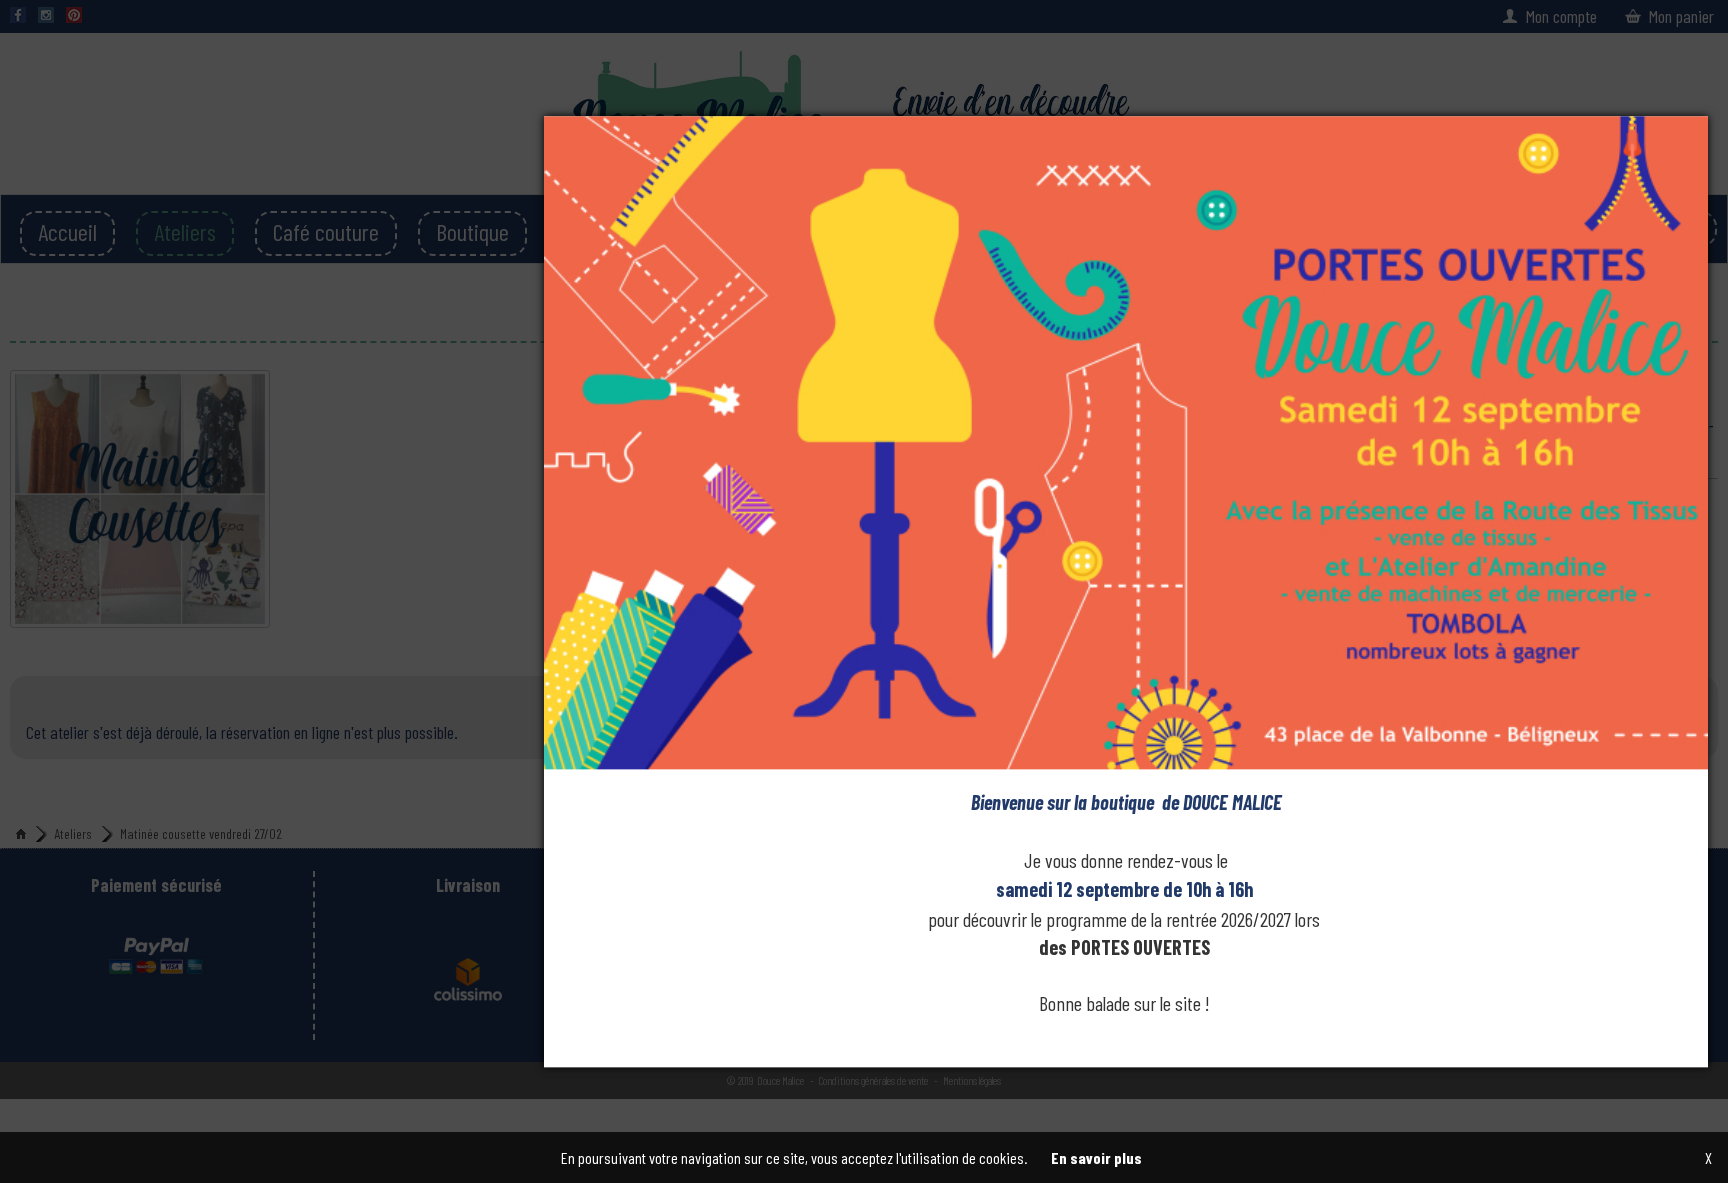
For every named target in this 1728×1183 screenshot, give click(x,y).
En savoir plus (1096, 1157)
